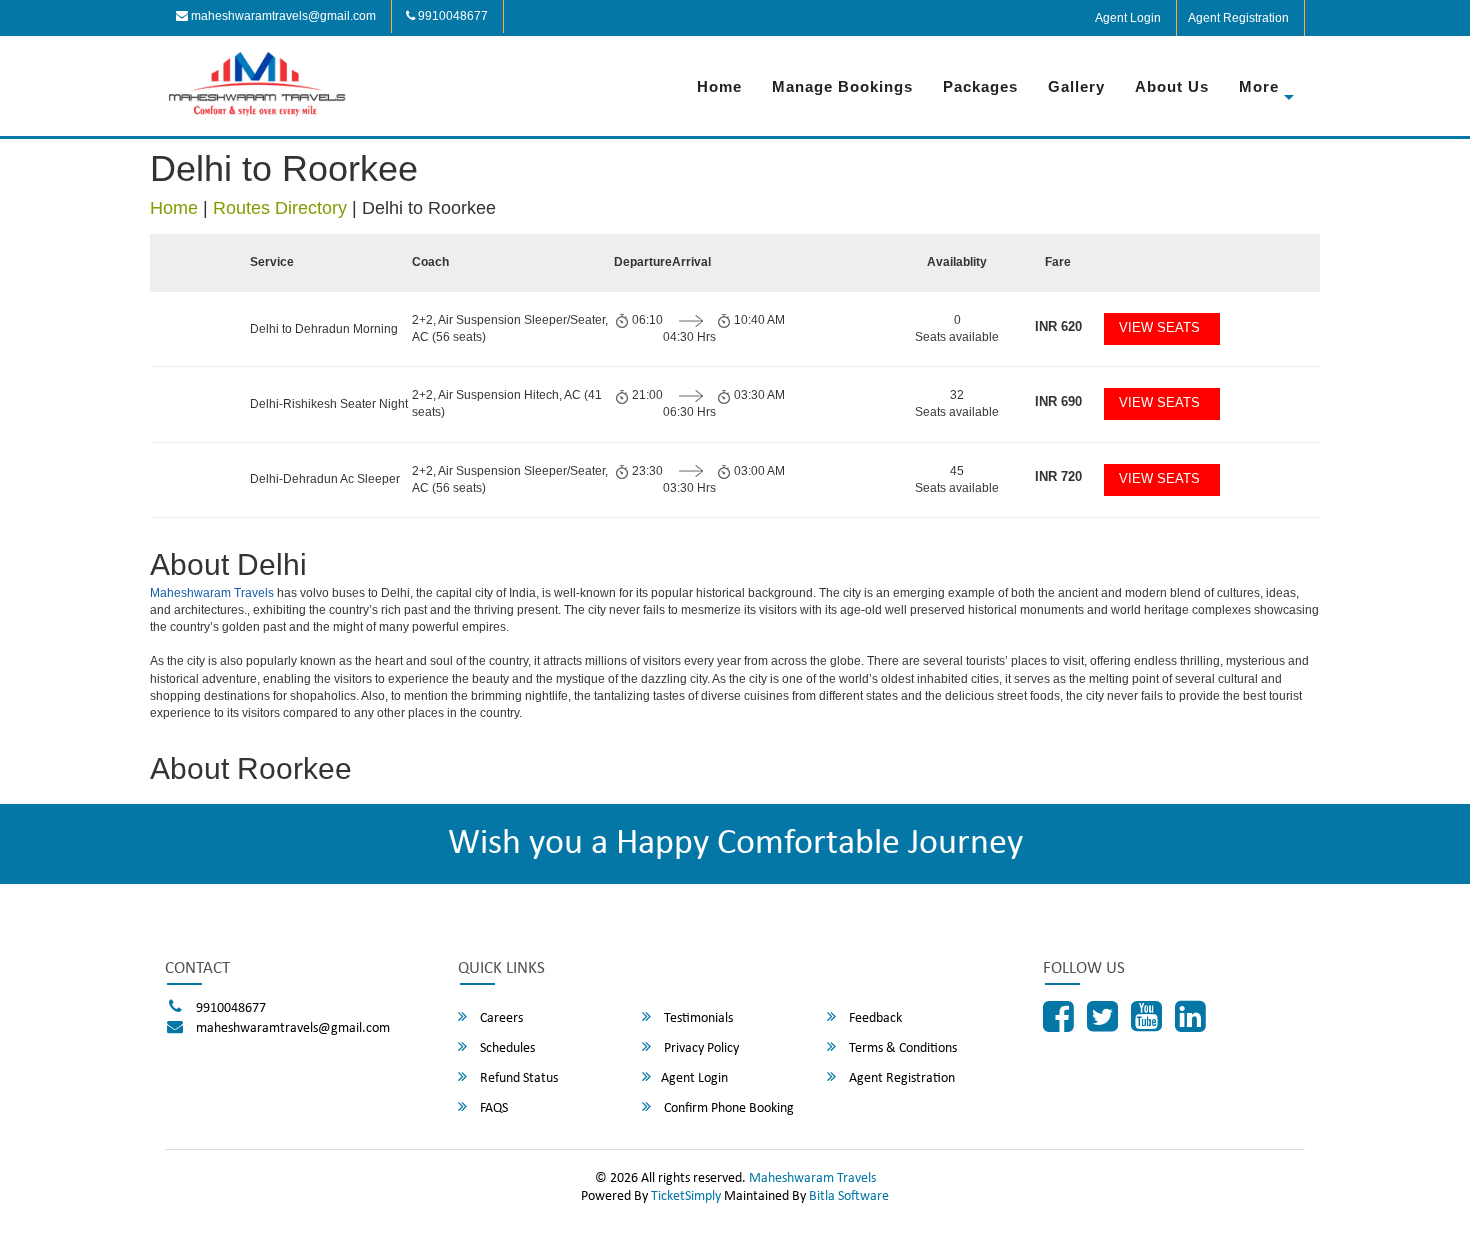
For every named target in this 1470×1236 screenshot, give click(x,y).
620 (1058, 326)
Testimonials (697, 1018)
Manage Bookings (842, 86)
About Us (1172, 86)
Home (719, 86)
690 (1058, 401)
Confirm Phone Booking (727, 1108)
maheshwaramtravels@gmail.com (282, 16)
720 (1058, 476)
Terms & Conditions (901, 1048)
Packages (980, 86)
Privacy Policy (700, 1048)
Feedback (874, 1018)
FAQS (492, 1108)
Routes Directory (280, 208)
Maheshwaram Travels (212, 593)
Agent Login (1128, 18)
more (1259, 86)
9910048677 (451, 16)
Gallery (1076, 86)
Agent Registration (1238, 18)
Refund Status (517, 1078)
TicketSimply (686, 1196)
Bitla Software (849, 1196)
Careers (500, 1018)
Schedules (506, 1048)
